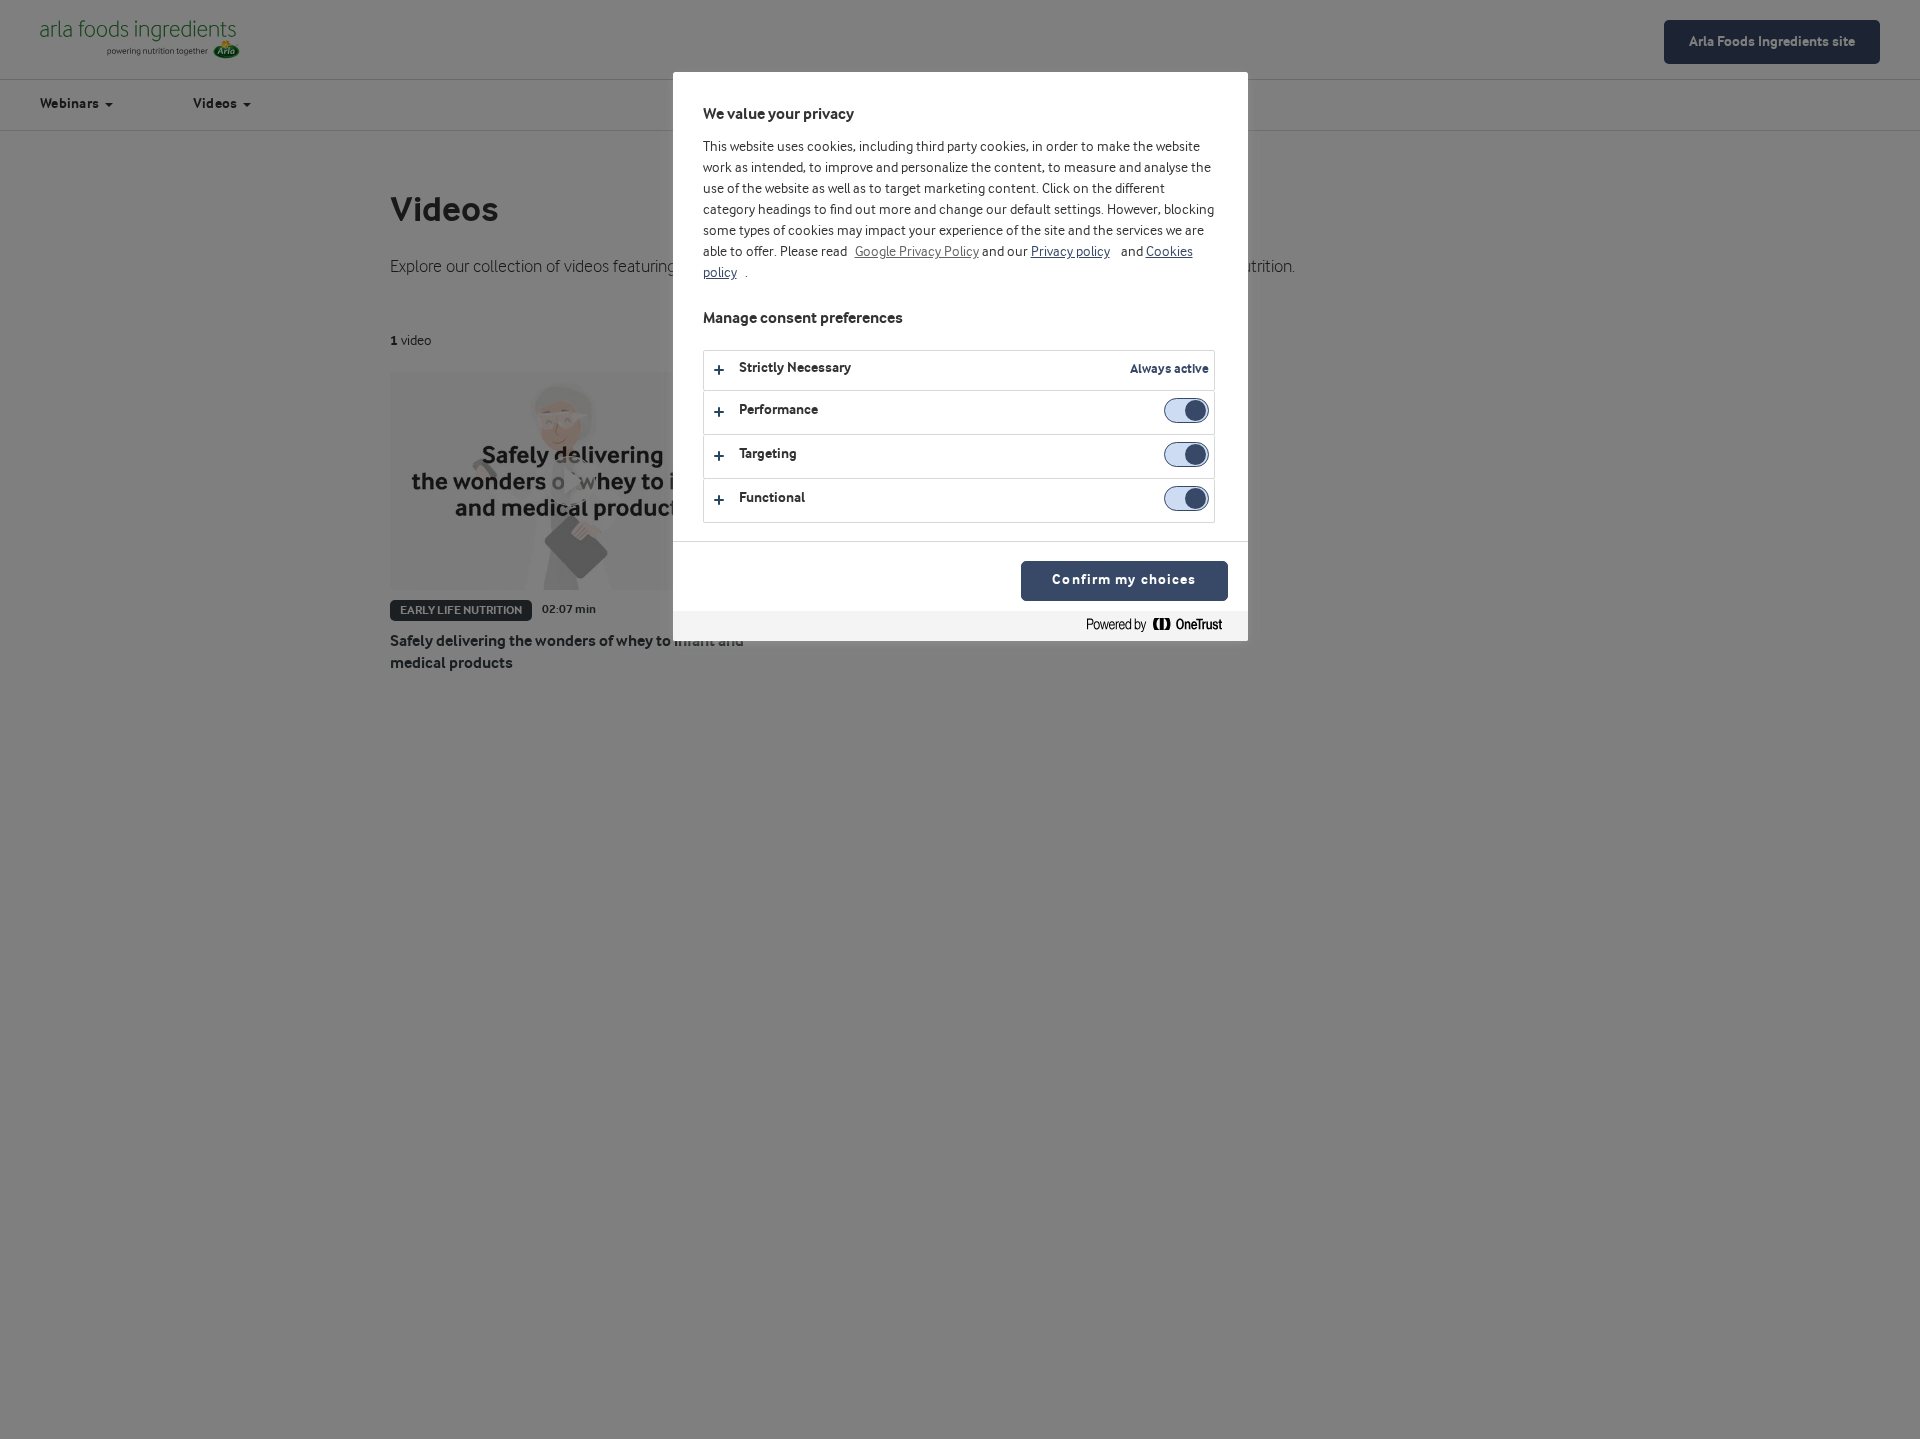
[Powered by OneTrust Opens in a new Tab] (1162, 628)
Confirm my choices (1124, 580)
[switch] (1186, 410)
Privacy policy (1070, 252)
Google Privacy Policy (917, 252)
